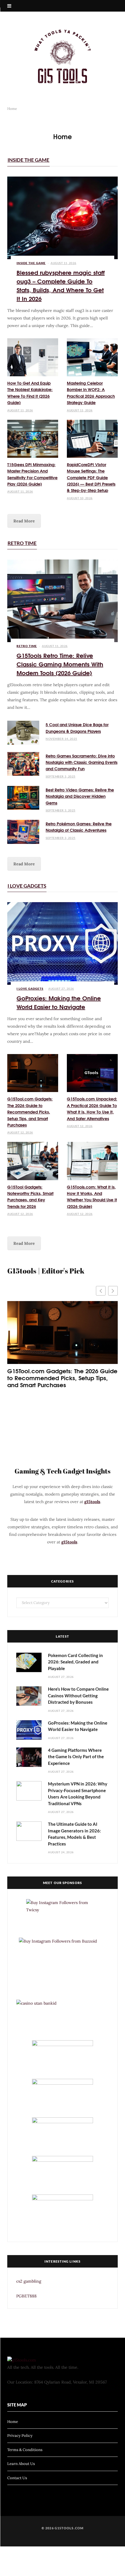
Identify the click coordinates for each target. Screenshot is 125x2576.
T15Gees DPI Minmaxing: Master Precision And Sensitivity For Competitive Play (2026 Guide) (32, 474)
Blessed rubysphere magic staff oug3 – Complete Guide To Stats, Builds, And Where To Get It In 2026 (61, 285)
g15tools (92, 1502)
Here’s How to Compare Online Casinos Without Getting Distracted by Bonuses (78, 1695)
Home (13, 2422)
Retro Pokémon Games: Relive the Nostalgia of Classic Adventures (79, 827)
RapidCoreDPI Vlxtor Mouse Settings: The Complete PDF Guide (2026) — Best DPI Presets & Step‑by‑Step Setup (91, 477)
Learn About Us (21, 2464)
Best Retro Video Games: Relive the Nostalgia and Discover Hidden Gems (80, 796)
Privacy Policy (20, 2436)
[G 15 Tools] (63, 57)
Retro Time (22, 543)
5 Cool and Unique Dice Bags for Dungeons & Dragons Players (77, 728)
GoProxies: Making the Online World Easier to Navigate (59, 1002)
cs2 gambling (29, 2281)
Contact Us (17, 2478)
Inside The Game (28, 160)
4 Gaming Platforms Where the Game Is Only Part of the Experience (76, 1757)
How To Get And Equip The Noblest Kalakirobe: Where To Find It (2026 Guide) (30, 393)
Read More (24, 521)
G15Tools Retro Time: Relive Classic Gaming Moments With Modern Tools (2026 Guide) (60, 664)
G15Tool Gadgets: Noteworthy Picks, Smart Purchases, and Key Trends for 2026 (30, 1197)
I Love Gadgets (27, 886)
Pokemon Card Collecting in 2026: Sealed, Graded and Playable (75, 1662)
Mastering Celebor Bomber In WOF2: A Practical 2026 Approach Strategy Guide (91, 393)
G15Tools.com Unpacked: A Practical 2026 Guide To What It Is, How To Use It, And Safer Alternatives (92, 1108)
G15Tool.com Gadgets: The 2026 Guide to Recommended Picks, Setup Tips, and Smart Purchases (30, 1112)
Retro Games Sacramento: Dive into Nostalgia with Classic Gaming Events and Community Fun (82, 762)
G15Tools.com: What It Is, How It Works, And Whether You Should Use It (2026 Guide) (92, 1197)
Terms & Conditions (25, 2450)
